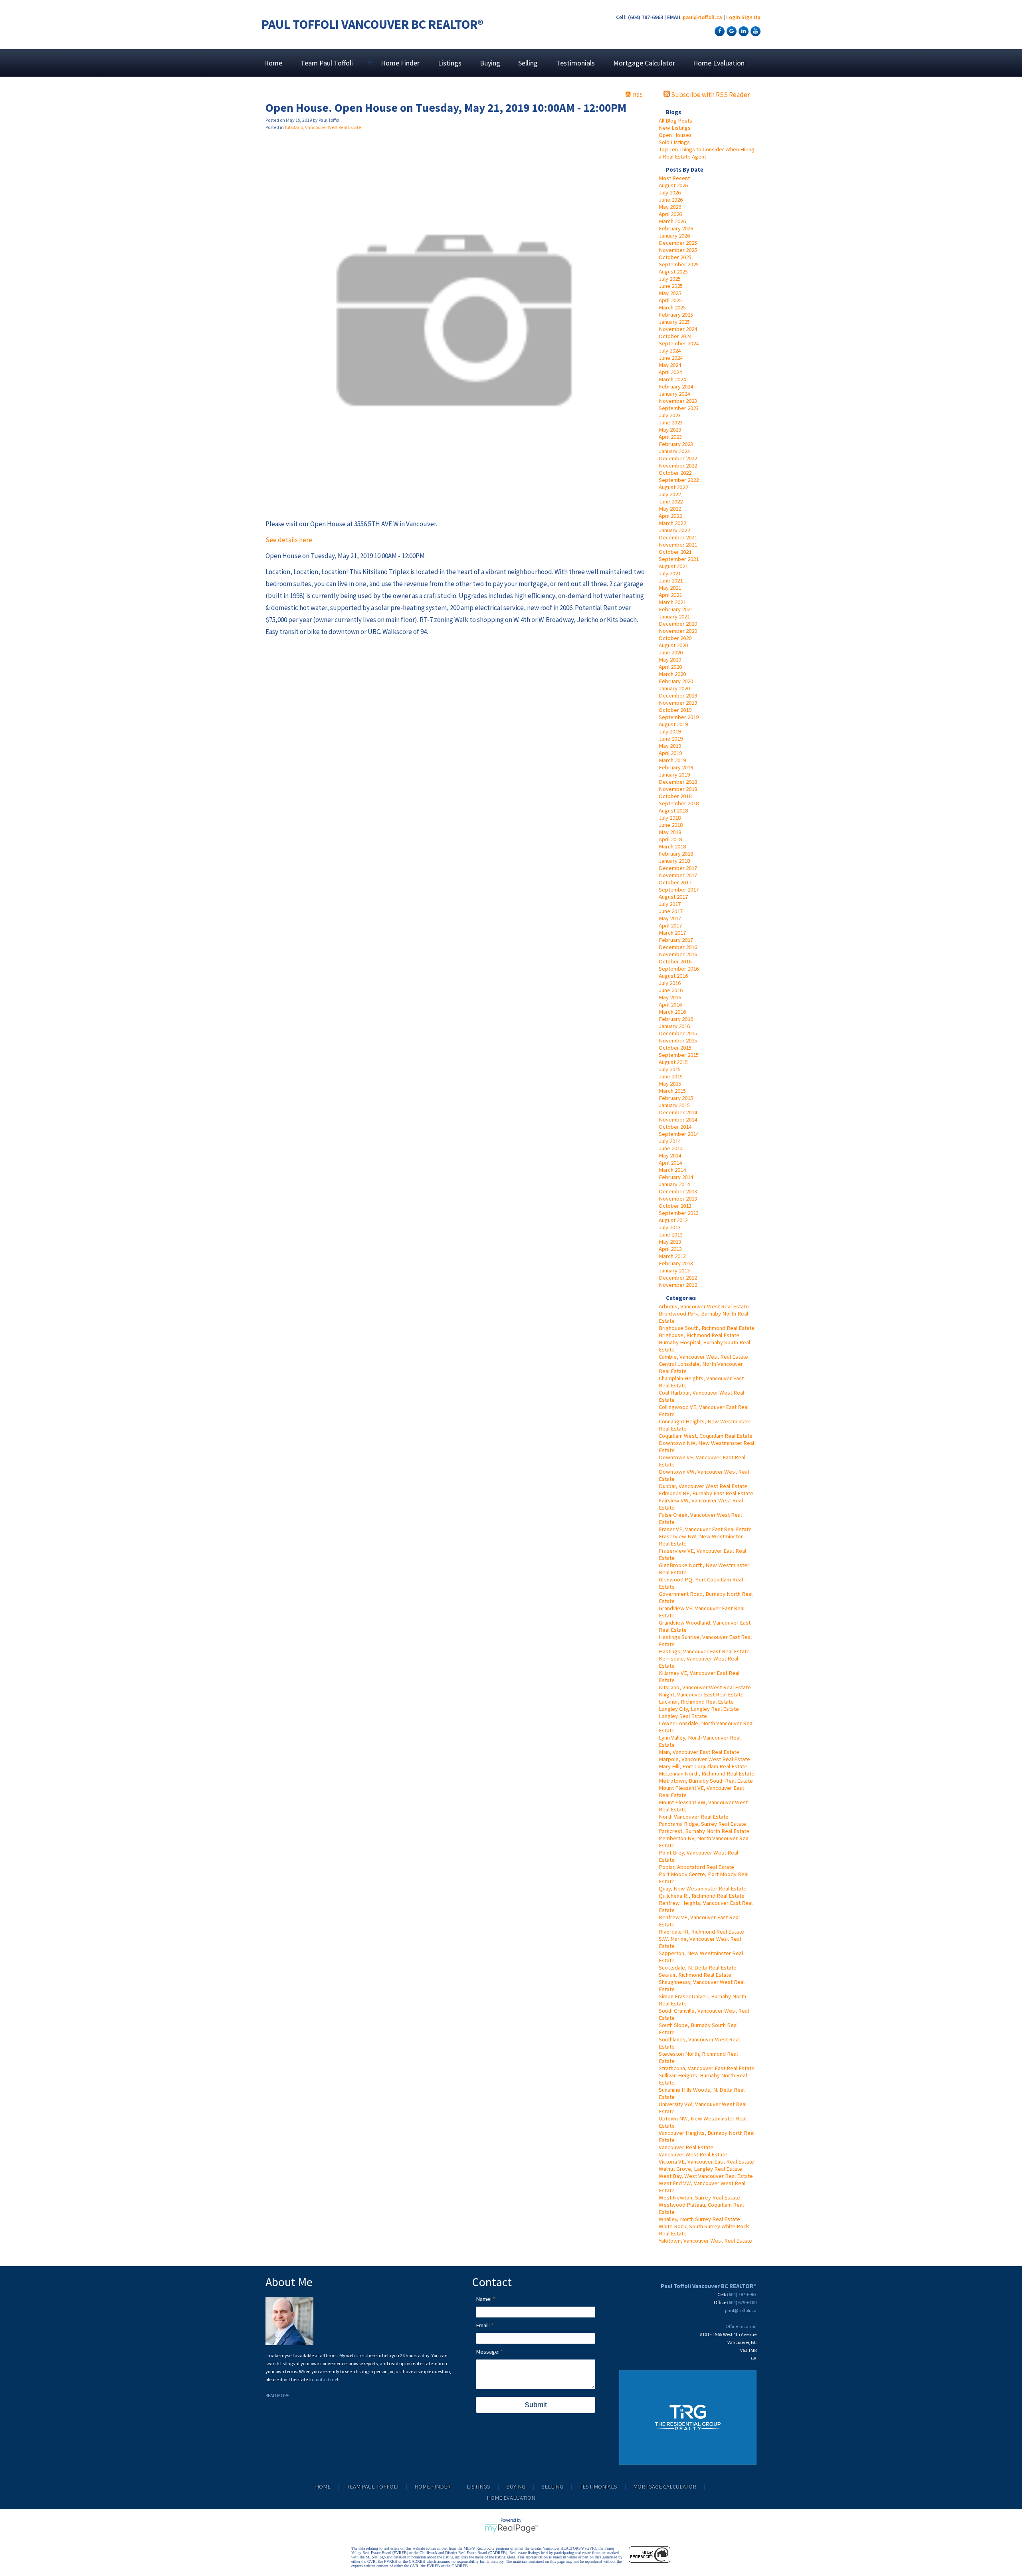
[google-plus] (731, 31)
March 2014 (672, 1170)
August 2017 (673, 897)
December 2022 (678, 458)
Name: (484, 2299)
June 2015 (671, 1076)
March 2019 (672, 760)
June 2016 (671, 990)
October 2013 (675, 1206)
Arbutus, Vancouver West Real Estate (704, 1306)
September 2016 (679, 969)
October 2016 (675, 961)
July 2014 (670, 1141)
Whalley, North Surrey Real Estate (699, 2219)
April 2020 (670, 667)
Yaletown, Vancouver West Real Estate (705, 2241)
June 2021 (671, 581)
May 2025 (670, 293)
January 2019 (674, 775)
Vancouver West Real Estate (693, 2154)
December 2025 (678, 243)
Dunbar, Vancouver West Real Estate (703, 1486)
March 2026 (672, 221)
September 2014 (679, 1134)
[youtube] (755, 31)
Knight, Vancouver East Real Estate (701, 1694)
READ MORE (277, 2395)
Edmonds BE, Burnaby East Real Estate (706, 1493)
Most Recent (674, 178)
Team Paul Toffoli (372, 2487)
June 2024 (671, 358)
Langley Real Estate (683, 1716)
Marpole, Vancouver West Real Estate (704, 1759)
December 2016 (678, 947)
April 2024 (670, 372)
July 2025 (670, 279)
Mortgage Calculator (644, 63)
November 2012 (678, 1285)
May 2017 (670, 918)
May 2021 (670, 588)
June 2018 (671, 825)
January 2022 (674, 530)
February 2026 (676, 228)
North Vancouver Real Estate (694, 1817)
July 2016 (670, 983)
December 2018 (678, 782)
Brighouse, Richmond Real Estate (699, 1335)
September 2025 (679, 264)
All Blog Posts (675, 121)
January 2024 (674, 394)
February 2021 (676, 609)
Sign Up (751, 17)
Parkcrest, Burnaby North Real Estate (704, 1831)
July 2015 (670, 1069)
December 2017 (678, 868)
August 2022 (673, 487)
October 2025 (675, 257)
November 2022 (678, 466)
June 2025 (671, 286)
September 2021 (679, 559)
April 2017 (670, 925)
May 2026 (670, 207)
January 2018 (674, 861)
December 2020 (678, 624)
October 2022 (675, 473)
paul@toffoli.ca (702, 17)
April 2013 (670, 1249)
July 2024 (670, 351)
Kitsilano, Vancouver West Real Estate (705, 1687)
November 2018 (678, 789)
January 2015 (674, 1105)
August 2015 (673, 1062)
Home (273, 63)
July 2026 (670, 192)
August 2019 (673, 724)
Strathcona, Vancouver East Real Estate (707, 2068)
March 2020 (672, 674)
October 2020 (675, 638)
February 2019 (676, 767)
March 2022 (672, 523)
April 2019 (670, 753)
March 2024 (672, 379)
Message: (488, 2352)
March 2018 (672, 846)
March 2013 (672, 1256)
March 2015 (672, 1091)
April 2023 (670, 437)
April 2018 (670, 839)
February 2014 (676, 1177)
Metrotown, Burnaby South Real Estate (706, 1781)
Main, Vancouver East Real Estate (699, 1752)
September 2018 (679, 803)
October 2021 (675, 552)
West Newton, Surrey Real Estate (699, 2198)
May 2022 (670, 509)
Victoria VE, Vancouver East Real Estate (706, 2162)
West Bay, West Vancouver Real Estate (706, 2176)
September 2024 (679, 343)
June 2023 (671, 422)
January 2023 (674, 451)
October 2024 (675, 336)
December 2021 (678, 537)
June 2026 (671, 200)
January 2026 (674, 236)
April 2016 (670, 1005)
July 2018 (670, 818)
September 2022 (679, 480)
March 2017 (672, 933)
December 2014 (678, 1112)
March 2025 (672, 307)
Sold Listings (674, 142)
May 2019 (670, 746)
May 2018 (670, 832)
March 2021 (672, 602)
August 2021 (673, 566)
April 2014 (670, 1163)
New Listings (675, 128)
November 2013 (678, 1199)
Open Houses (675, 135)
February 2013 (676, 1263)
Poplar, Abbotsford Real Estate (696, 1867)
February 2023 (676, 444)
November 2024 (678, 329)
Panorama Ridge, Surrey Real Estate (702, 1824)
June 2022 (671, 501)
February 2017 (676, 940)
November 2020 (678, 631)
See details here (289, 540)
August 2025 (673, 271)
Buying (490, 63)
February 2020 (676, 681)
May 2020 (670, 660)
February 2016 (676, 1019)
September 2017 (679, 890)
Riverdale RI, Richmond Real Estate (701, 1932)
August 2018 (673, 810)
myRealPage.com (511, 2528)
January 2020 (674, 688)
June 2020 (671, 652)
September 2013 (679, 1213)
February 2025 (676, 315)
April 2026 (670, 214)
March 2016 (672, 1012)
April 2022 (670, 516)
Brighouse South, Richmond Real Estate (707, 1328)
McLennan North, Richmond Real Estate (707, 1773)
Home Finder (400, 63)
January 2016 (674, 1026)
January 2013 (674, 1270)
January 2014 (674, 1184)
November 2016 (678, 954)
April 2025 (670, 300)
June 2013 (671, 1234)
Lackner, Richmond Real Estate (696, 1702)
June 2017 (671, 911)
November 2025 (678, 250)
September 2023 (679, 408)
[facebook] (719, 31)
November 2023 (678, 401)
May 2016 (670, 997)
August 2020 (673, 645)
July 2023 (670, 415)
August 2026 (673, 185)
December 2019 (678, 696)
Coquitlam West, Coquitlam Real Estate (706, 1436)
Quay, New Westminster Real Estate (703, 1888)
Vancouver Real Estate (686, 2147)
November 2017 (678, 875)
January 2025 (674, 322)
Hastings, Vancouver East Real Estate (704, 1651)
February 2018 (676, 854)
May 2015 (670, 1084)
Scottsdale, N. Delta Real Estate (698, 1968)
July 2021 (670, 573)
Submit (536, 2405)
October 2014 (675, 1127)
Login (733, 17)
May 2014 (670, 1155)
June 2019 (671, 739)
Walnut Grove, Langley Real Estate (700, 2169)
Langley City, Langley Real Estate (699, 1709)
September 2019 (679, 717)
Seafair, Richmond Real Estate (695, 1975)
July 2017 (670, 904)
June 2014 (671, 1148)
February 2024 (676, 386)
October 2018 (675, 796)
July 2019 (670, 731)
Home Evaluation (719, 63)
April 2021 (670, 595)
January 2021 (674, 616)
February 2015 (676, 1098)
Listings (450, 63)
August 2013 (673, 1220)
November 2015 (678, 1040)
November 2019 (678, 703)
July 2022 (670, 494)
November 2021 (678, 545)
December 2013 (678, 1191)
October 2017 (675, 882)
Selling (528, 63)
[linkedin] (743, 31)
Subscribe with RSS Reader (710, 95)
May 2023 (670, 430)
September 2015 (679, 1055)
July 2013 (670, 1227)
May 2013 (670, 1242)
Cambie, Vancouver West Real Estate (703, 1357)
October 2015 (675, 1048)
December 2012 (678, 1278)
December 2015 (678, 1033)
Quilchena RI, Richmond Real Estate (702, 1896)
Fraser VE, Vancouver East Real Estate (705, 1529)
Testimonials (575, 63)
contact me (325, 2379)
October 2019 (675, 710)
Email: (483, 2325)
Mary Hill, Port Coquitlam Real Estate (703, 1766)
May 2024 (670, 365)
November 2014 (678, 1120)
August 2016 (673, 976)
